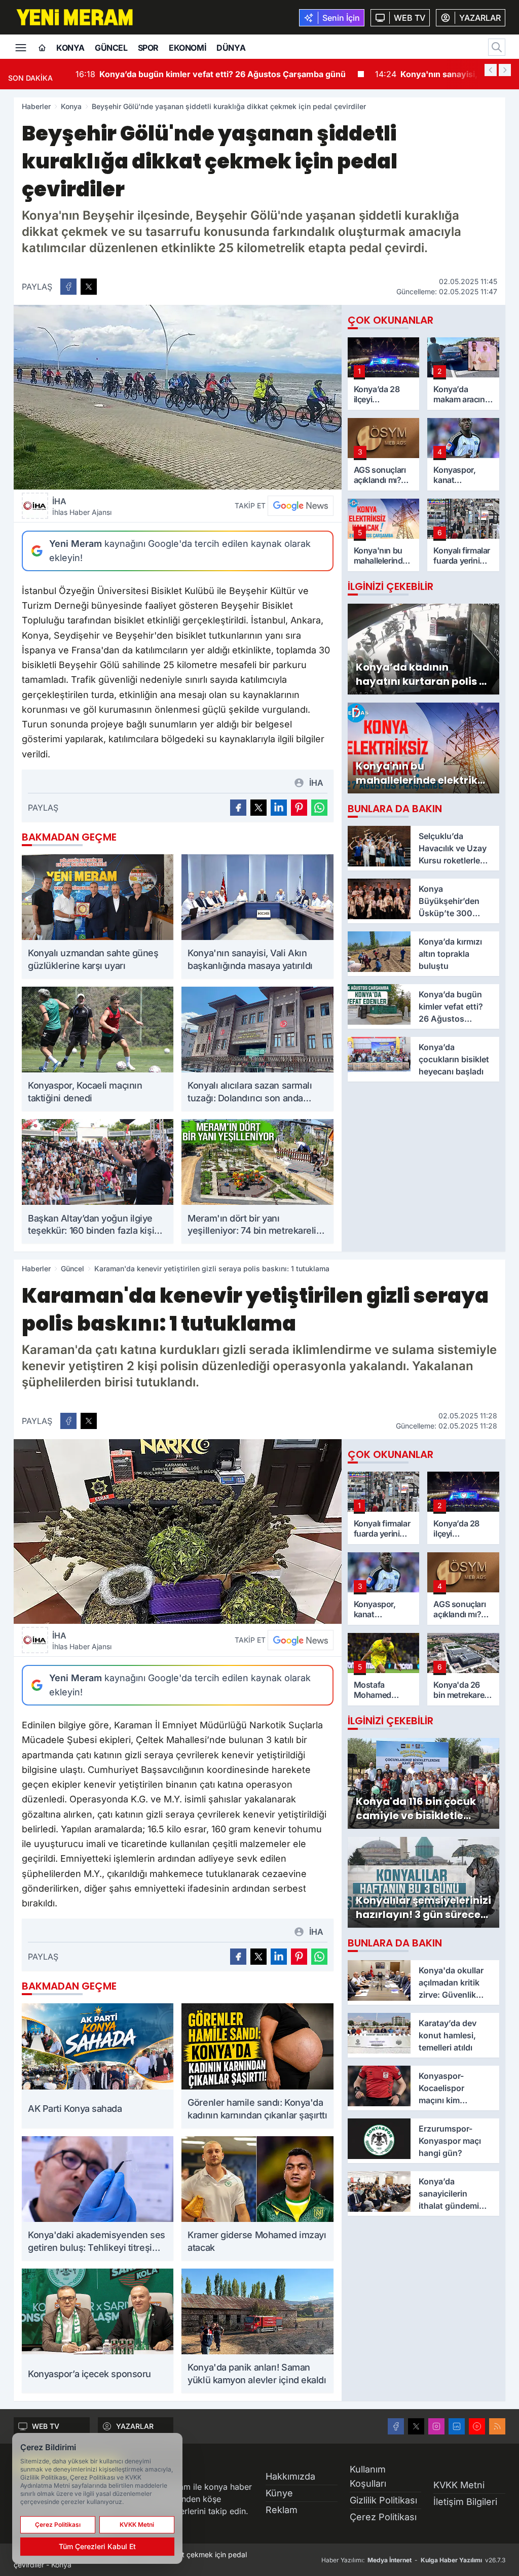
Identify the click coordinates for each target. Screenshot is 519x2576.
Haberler (36, 106)
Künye (279, 2493)
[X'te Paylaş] (89, 287)
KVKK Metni (459, 2485)
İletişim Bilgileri (465, 2502)
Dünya (231, 48)
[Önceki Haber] (491, 70)
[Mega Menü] (21, 47)
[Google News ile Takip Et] (301, 506)
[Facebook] (396, 2426)
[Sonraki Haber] (505, 70)
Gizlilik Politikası (383, 2500)
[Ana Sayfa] (42, 48)
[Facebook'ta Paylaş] (68, 287)
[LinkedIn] (457, 2426)
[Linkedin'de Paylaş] (279, 808)
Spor (148, 48)
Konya (70, 48)
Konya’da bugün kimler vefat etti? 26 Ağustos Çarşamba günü (210, 74)
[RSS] (497, 2426)
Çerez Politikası (383, 2517)
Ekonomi (188, 48)
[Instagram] (436, 2426)
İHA (82, 506)
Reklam (282, 2510)
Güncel (111, 48)
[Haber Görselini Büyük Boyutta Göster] (178, 397)
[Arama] (497, 47)
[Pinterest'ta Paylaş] (299, 808)
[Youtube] (477, 2426)
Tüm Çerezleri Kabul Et (97, 2546)
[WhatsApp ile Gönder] (319, 808)
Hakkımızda (290, 2476)
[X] (416, 2426)
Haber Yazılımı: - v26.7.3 (413, 2560)
